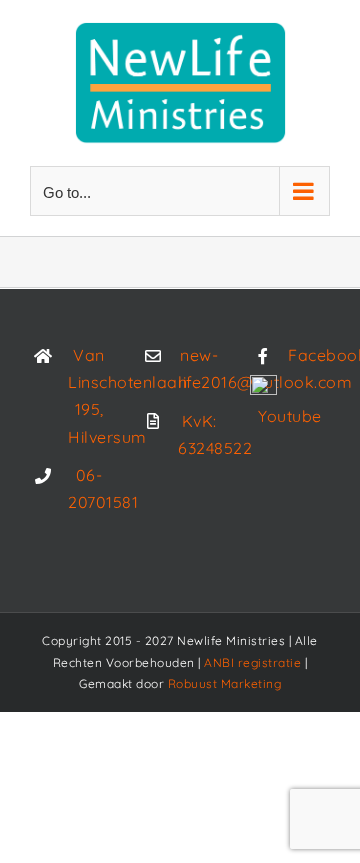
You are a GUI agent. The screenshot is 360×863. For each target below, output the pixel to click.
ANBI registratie (252, 662)
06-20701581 (89, 488)
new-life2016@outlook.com (199, 368)
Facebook (309, 355)
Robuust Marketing (225, 683)
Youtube (290, 416)
